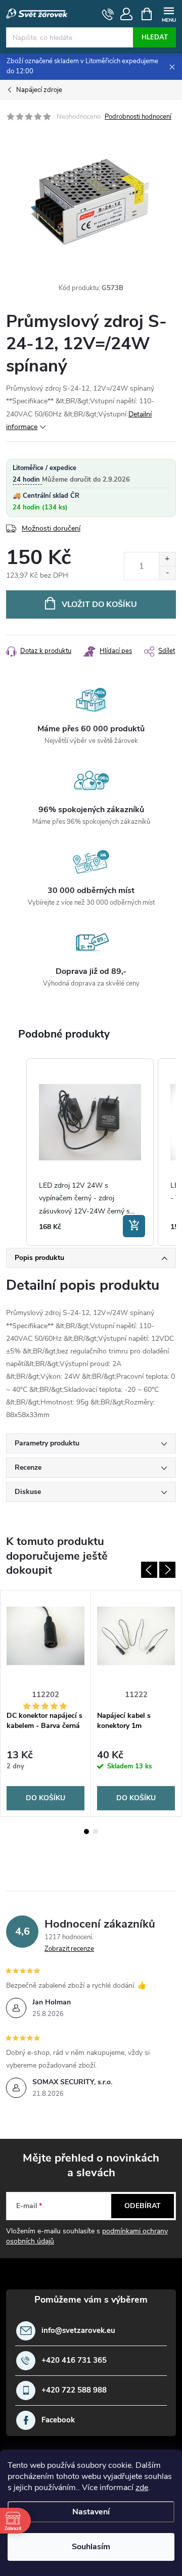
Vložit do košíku (99, 604)
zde (142, 2488)
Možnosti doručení (51, 528)
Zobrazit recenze (69, 1949)
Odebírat (143, 2206)
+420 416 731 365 (74, 2360)
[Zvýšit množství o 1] (167, 559)
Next (167, 1570)
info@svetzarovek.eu (78, 2331)
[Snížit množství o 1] (167, 573)
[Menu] (169, 13)
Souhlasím (91, 2547)
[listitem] (90, 1152)
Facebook (58, 2420)
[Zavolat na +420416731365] (108, 14)
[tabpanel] (46, 1703)
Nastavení (91, 2512)
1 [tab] (86, 1832)
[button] (16, 1152)
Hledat (155, 37)
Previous (149, 1570)
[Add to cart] (134, 1226)
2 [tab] (96, 1832)
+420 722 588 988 (74, 2390)
